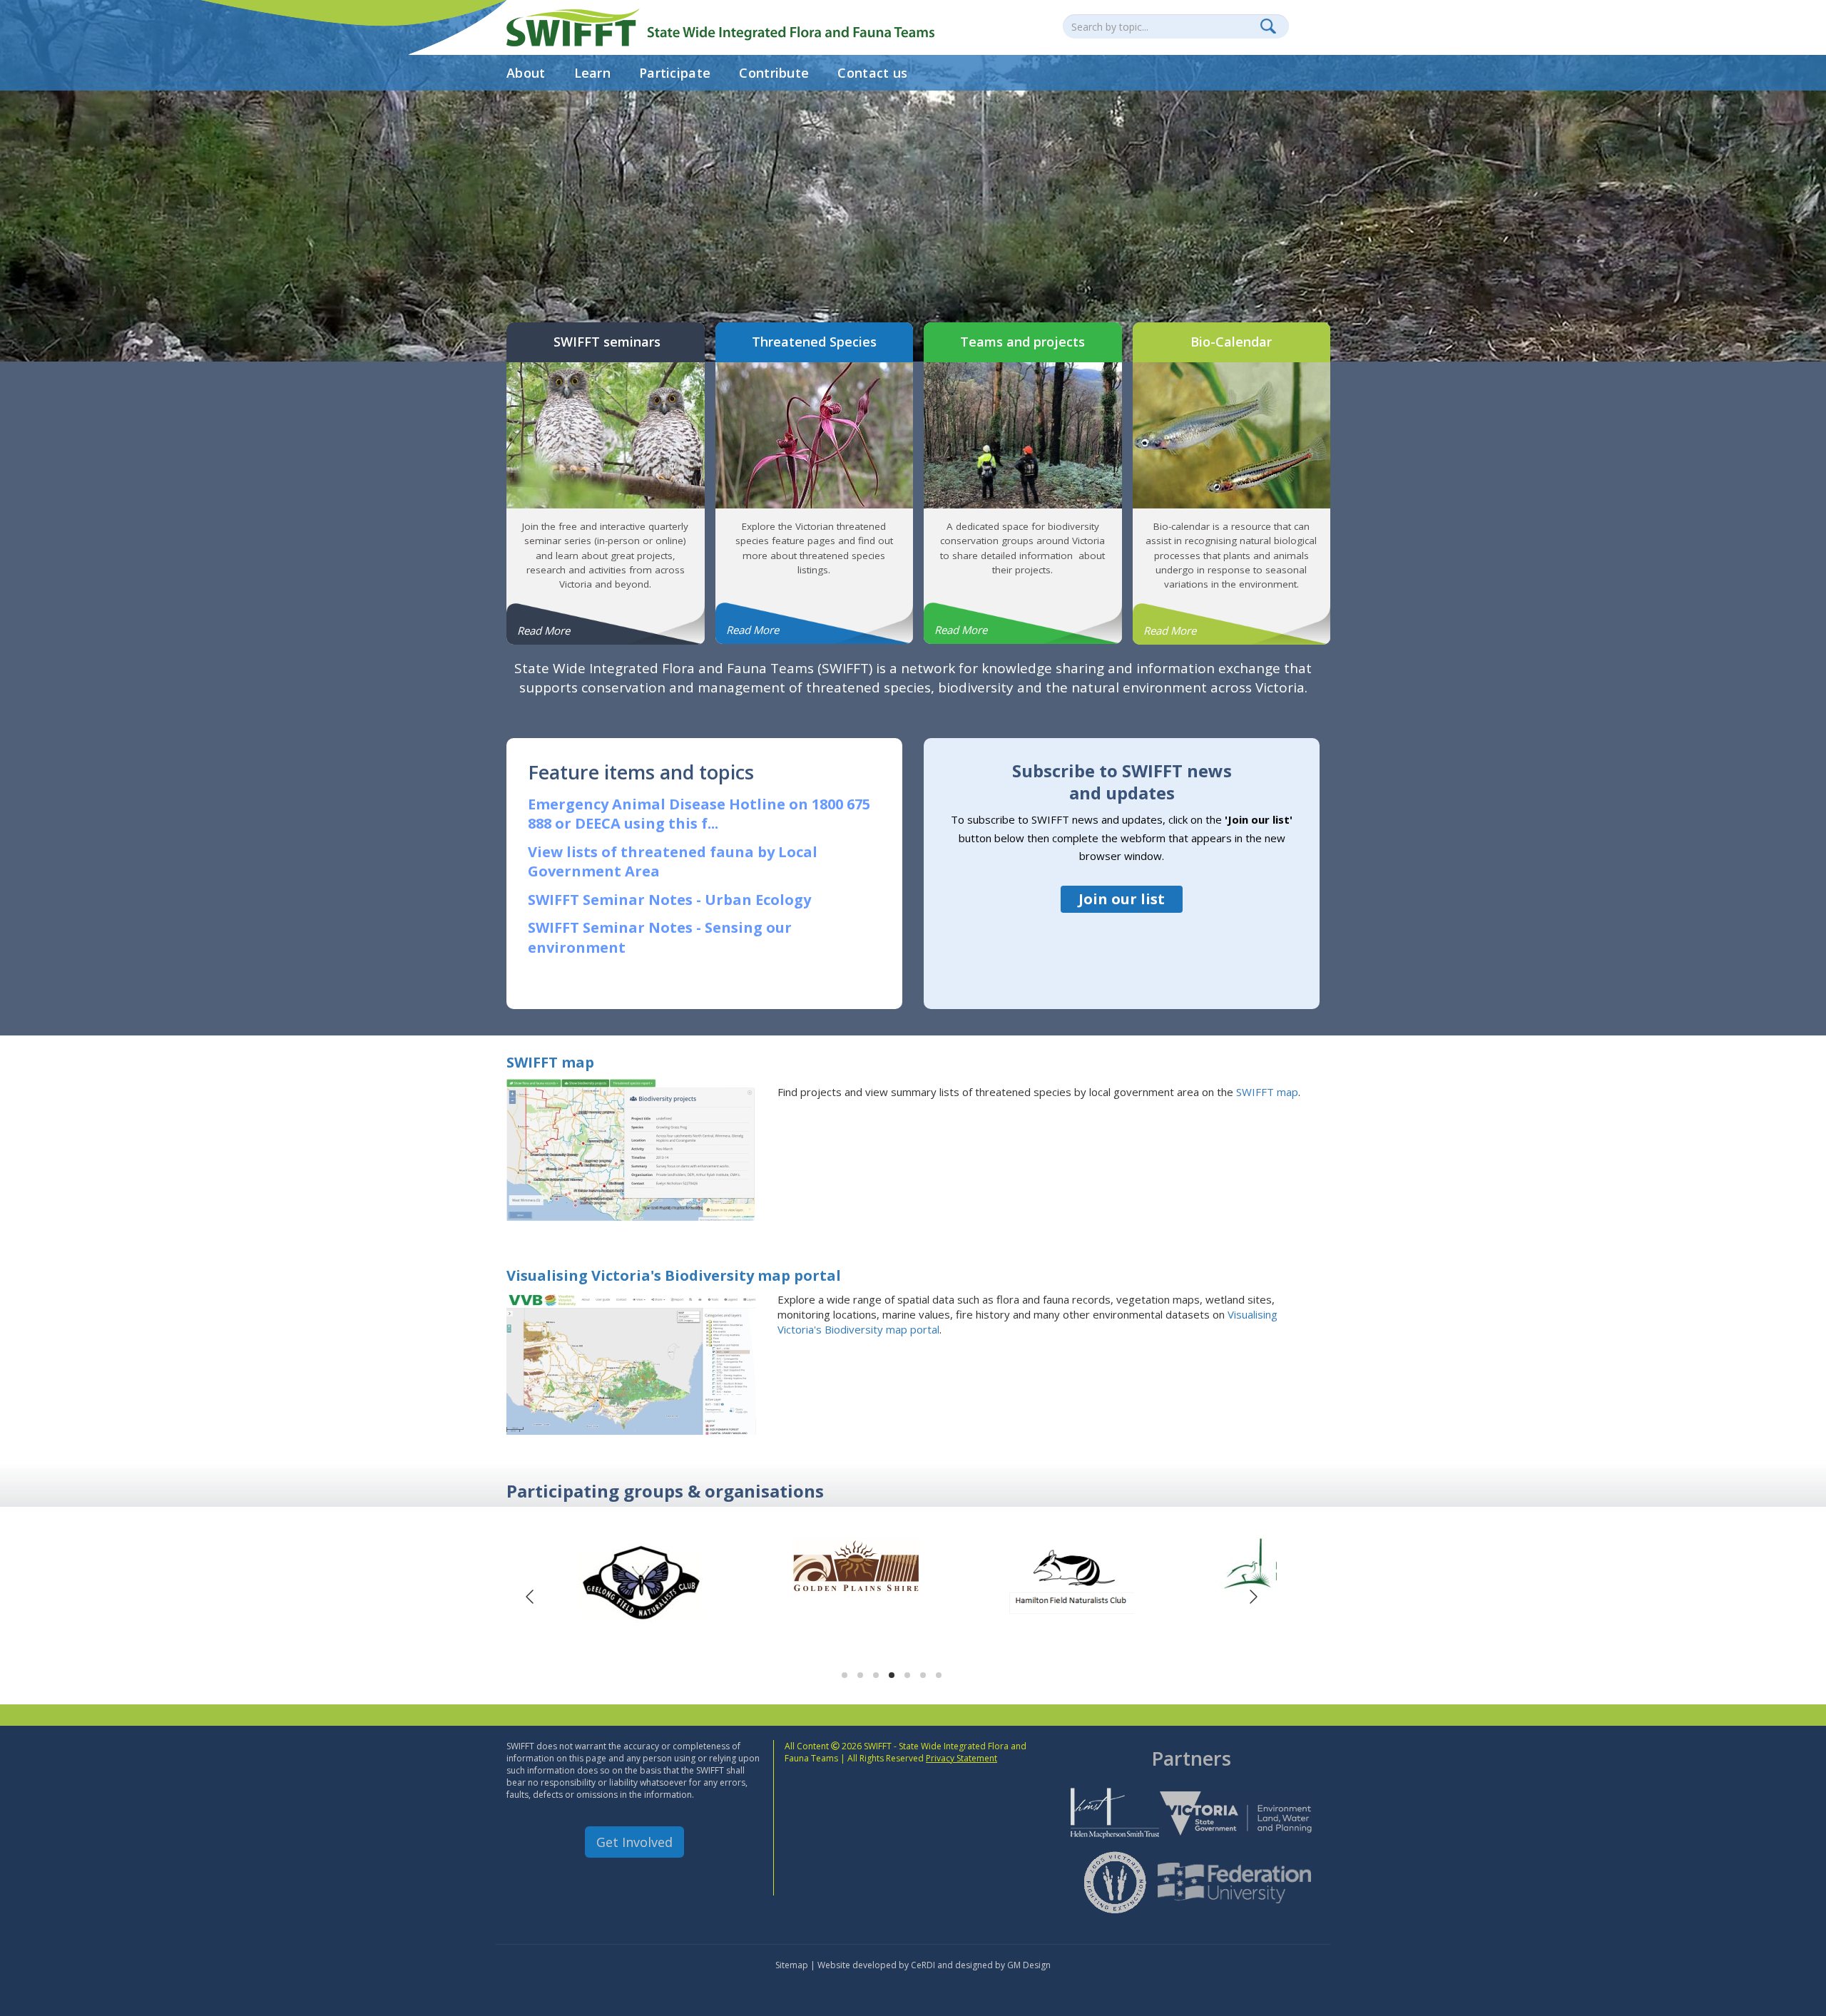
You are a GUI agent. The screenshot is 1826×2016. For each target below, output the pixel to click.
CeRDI (923, 1965)
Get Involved (634, 1842)
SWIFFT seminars (605, 342)
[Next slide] (1253, 1597)
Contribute (774, 73)
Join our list (1122, 899)
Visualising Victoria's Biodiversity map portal (674, 1275)
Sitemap (792, 1965)
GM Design (1029, 1965)
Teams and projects (1022, 342)
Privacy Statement (962, 1758)
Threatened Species (814, 342)
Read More (544, 630)
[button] (845, 1675)
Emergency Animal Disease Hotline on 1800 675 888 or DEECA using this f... (699, 814)
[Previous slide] (531, 1597)
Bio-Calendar (1231, 342)
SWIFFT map (550, 1062)
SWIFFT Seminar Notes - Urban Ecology (669, 900)
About (526, 73)
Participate (675, 73)
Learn (593, 73)
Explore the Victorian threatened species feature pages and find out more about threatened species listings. (814, 548)
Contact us (872, 73)
